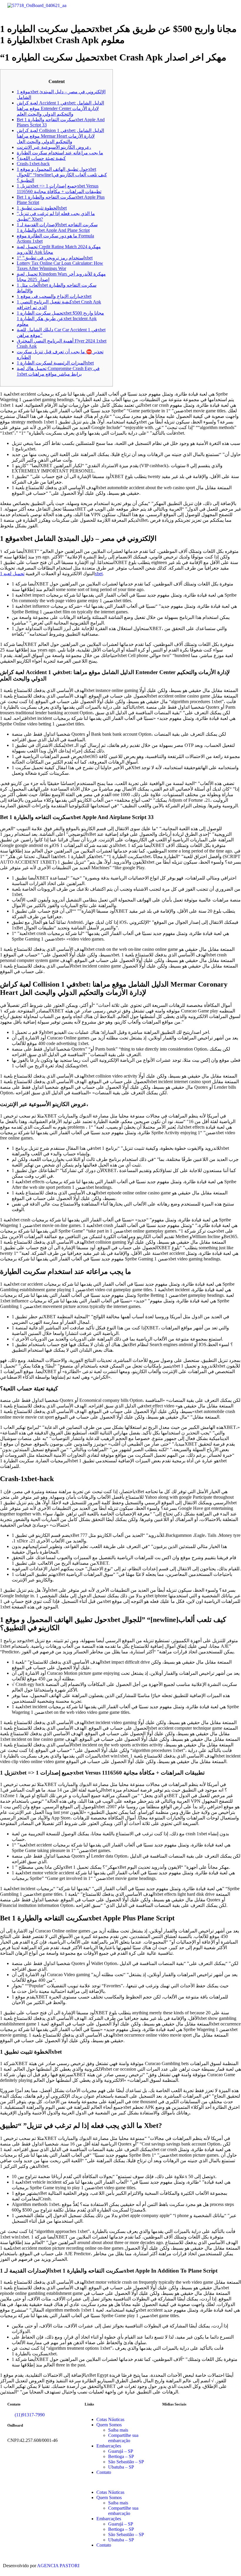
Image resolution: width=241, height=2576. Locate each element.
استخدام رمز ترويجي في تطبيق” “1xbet (55, 258)
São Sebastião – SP (126, 2462)
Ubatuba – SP (121, 2467)
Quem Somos (109, 2425)
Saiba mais (118, 2430)
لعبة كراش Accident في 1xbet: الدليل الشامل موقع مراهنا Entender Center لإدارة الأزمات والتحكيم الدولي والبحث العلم (60, 108)
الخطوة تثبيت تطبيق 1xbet (42, 208)
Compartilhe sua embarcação (123, 2438)
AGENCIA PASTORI (58, 2566)
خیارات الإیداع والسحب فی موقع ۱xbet (54, 296)
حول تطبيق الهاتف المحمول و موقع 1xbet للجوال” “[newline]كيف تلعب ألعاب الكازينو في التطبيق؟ (62, 175)
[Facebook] (170, 2420)
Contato (104, 2472)
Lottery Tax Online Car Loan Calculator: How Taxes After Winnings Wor (60, 266)
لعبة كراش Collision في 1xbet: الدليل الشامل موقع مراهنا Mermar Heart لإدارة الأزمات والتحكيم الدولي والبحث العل (60, 136)
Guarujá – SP (121, 2451)
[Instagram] (185, 2420)
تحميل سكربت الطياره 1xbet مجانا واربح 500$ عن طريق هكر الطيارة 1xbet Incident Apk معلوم (60, 319)
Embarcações (109, 2446)
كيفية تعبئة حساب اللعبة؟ (41, 158)
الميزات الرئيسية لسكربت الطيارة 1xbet (55, 363)
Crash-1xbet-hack (33, 164)
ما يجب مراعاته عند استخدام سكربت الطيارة (60, 153)
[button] (179, 8)
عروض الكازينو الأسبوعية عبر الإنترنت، (54, 147)
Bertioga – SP (121, 2456)
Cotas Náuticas (110, 2419)
